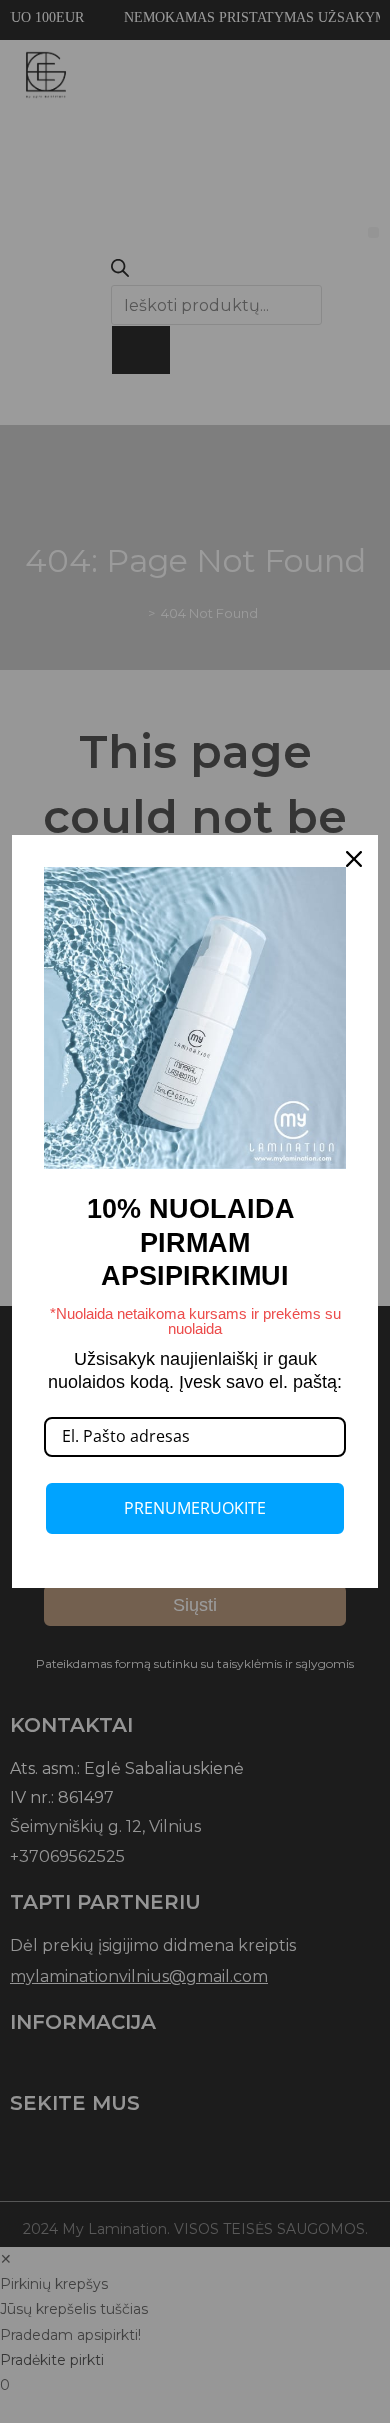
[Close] (354, 859)
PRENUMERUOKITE (195, 1508)
